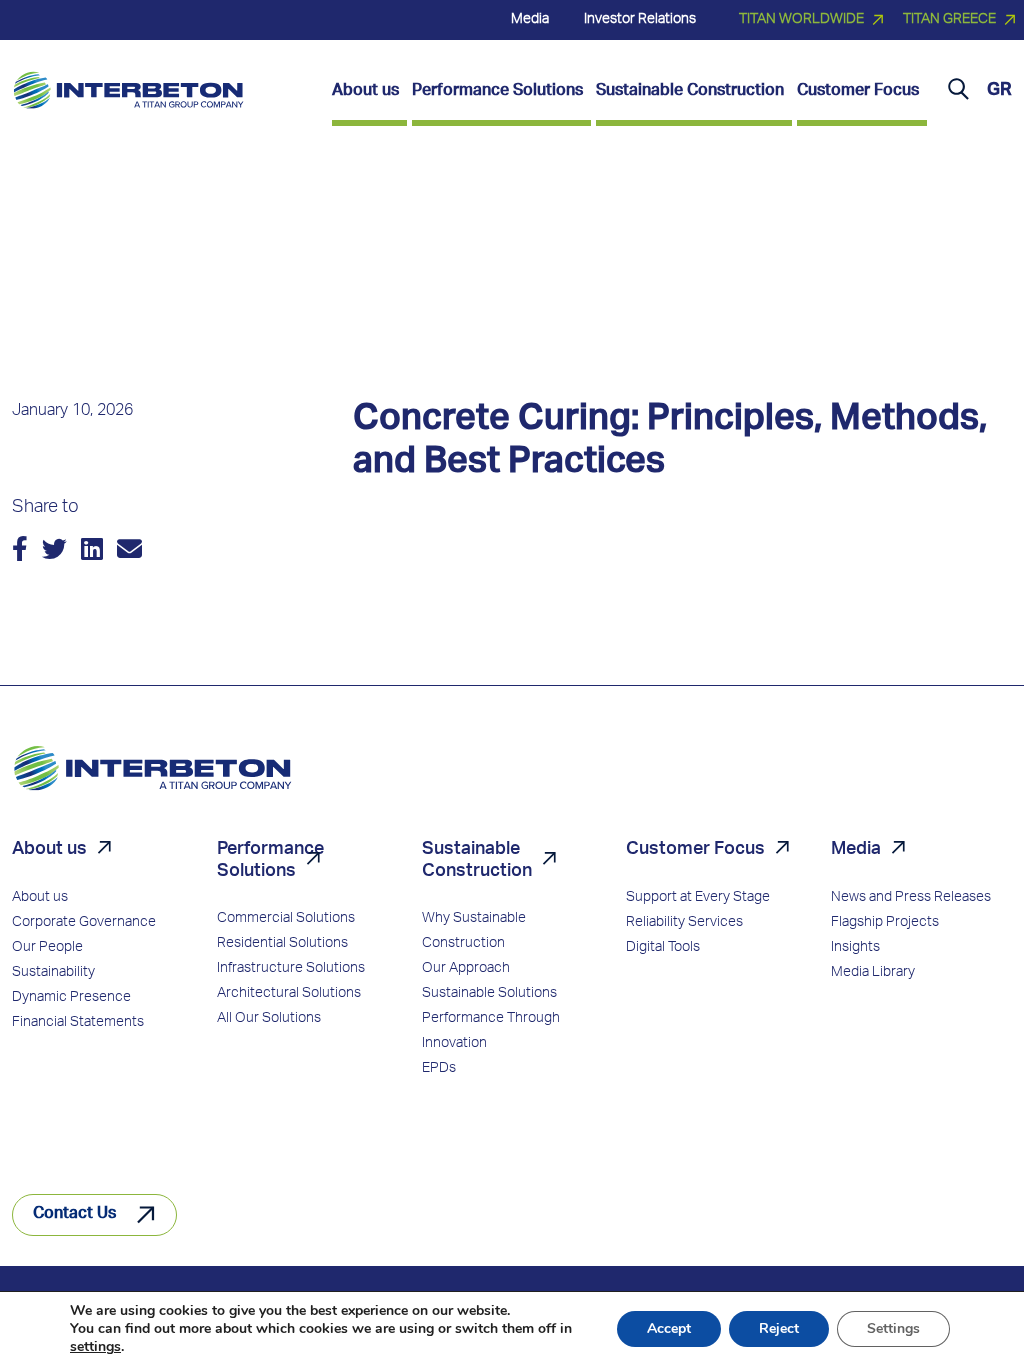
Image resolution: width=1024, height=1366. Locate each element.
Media (856, 850)
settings (95, 1347)
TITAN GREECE (949, 20)
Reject (779, 1328)
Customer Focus (695, 850)
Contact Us (74, 1215)
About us (49, 850)
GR (999, 91)
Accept (669, 1328)
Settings (893, 1328)
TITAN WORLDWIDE (801, 20)
